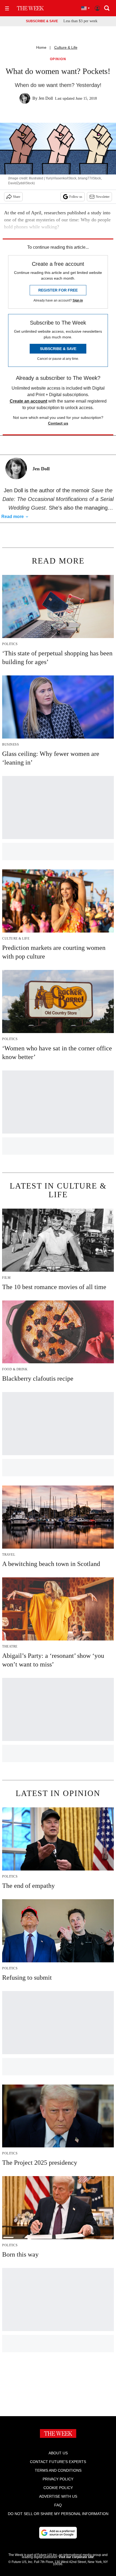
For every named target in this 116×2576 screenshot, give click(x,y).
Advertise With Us (58, 2496)
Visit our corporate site (76, 2557)
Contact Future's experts (58, 2462)
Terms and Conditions (58, 2470)
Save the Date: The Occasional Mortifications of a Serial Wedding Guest (58, 499)
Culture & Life (66, 47)
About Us (58, 2453)
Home (41, 47)
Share (17, 197)
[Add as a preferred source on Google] (58, 2533)
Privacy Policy (58, 2479)
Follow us (76, 197)
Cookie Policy (58, 2488)
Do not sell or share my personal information (58, 2514)
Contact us (58, 423)
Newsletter (103, 197)
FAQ (58, 2505)
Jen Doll (46, 98)
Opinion (58, 59)
